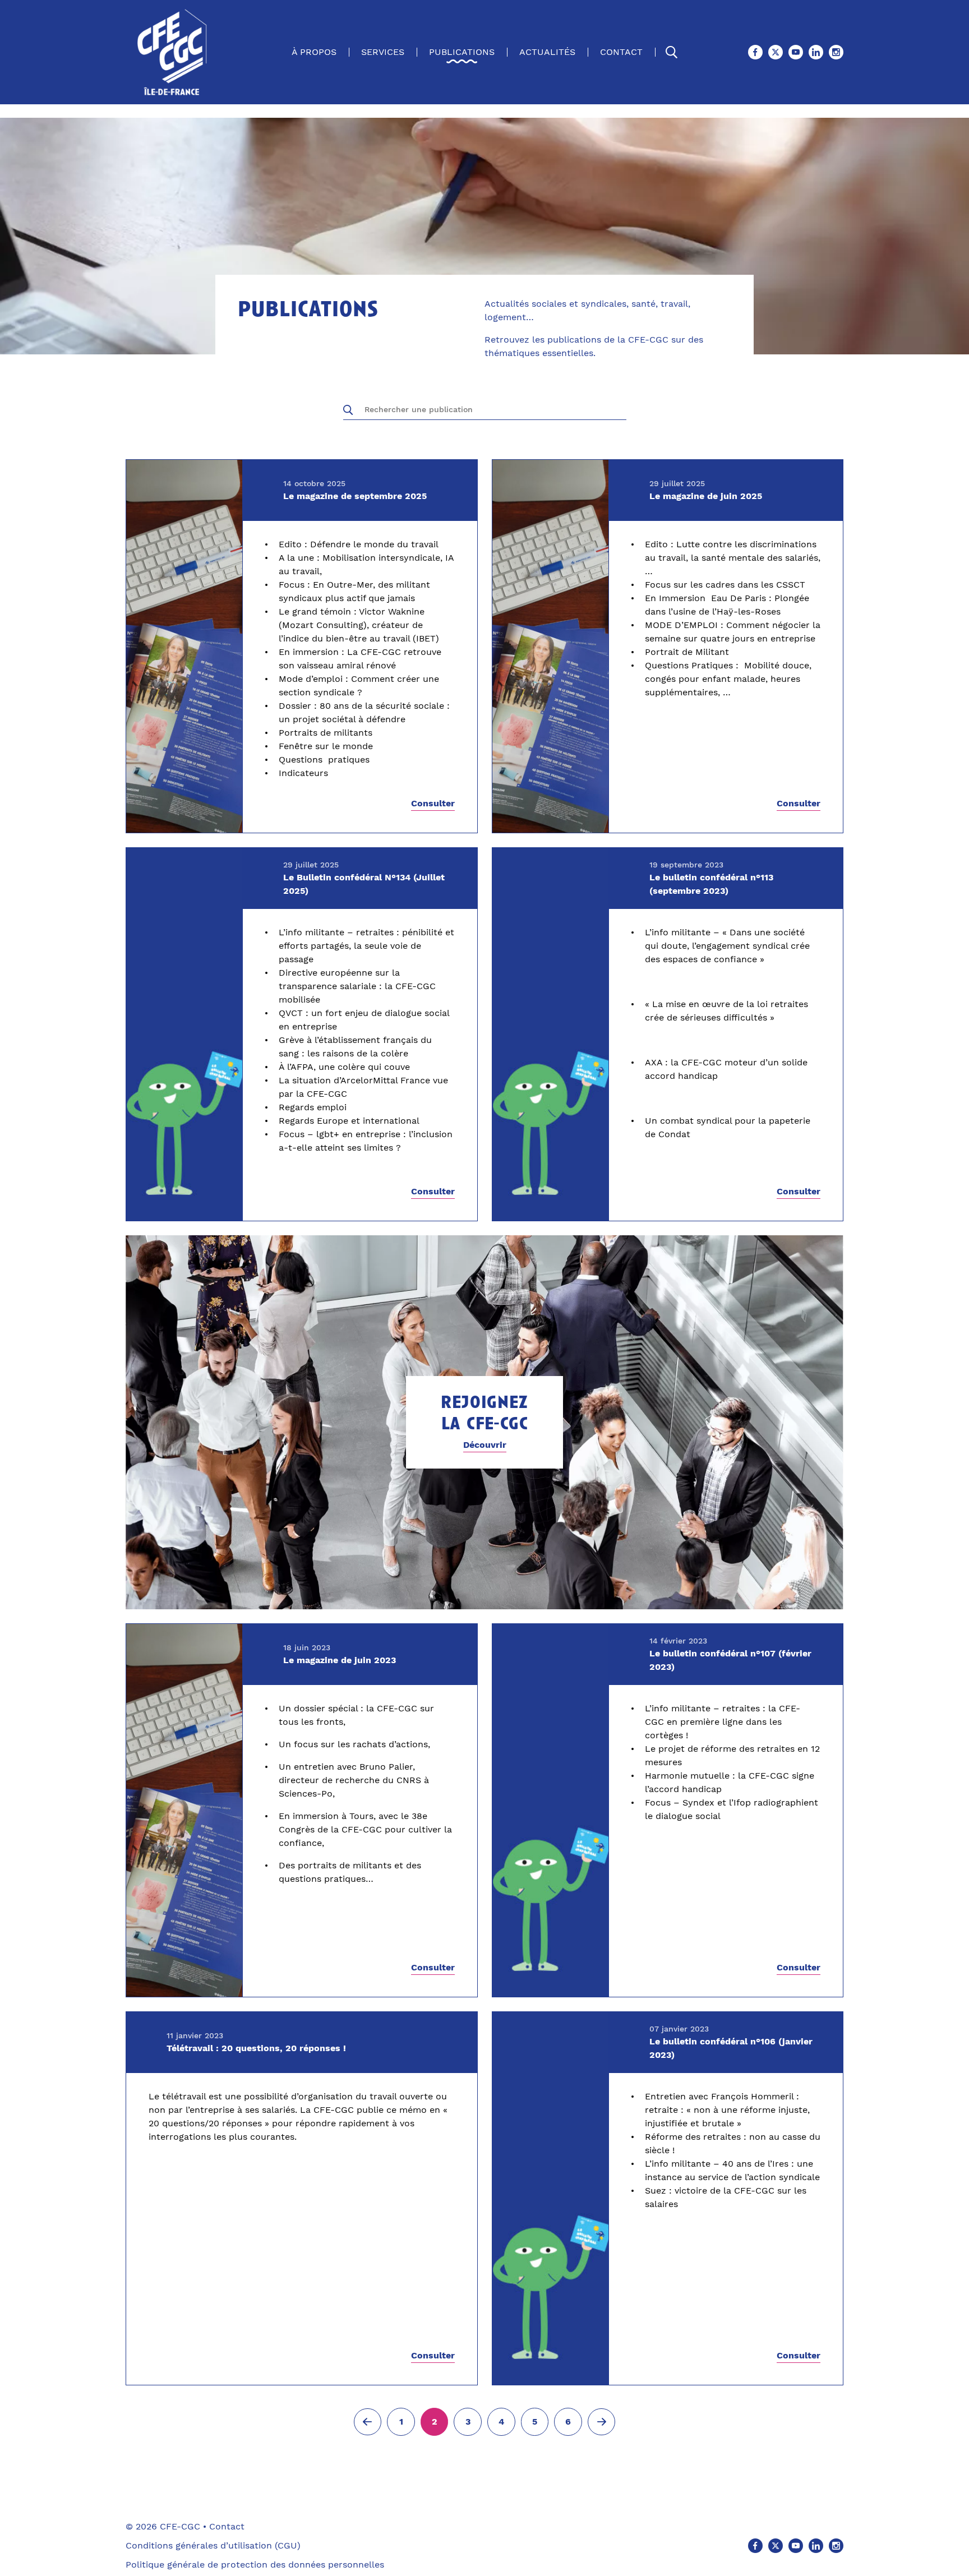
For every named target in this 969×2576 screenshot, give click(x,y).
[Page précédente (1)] (368, 2422)
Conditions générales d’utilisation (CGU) (213, 2545)
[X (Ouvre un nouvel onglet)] (776, 52)
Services (383, 52)
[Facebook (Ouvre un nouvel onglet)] (755, 52)
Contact (621, 52)
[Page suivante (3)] (602, 2422)
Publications (462, 52)
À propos (314, 52)
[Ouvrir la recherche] (672, 52)
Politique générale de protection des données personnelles (255, 2565)
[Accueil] (172, 52)
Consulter (433, 804)
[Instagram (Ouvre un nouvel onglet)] (836, 52)
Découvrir (485, 1445)
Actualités (547, 52)
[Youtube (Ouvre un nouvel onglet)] (796, 52)
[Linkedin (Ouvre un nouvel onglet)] (816, 52)
